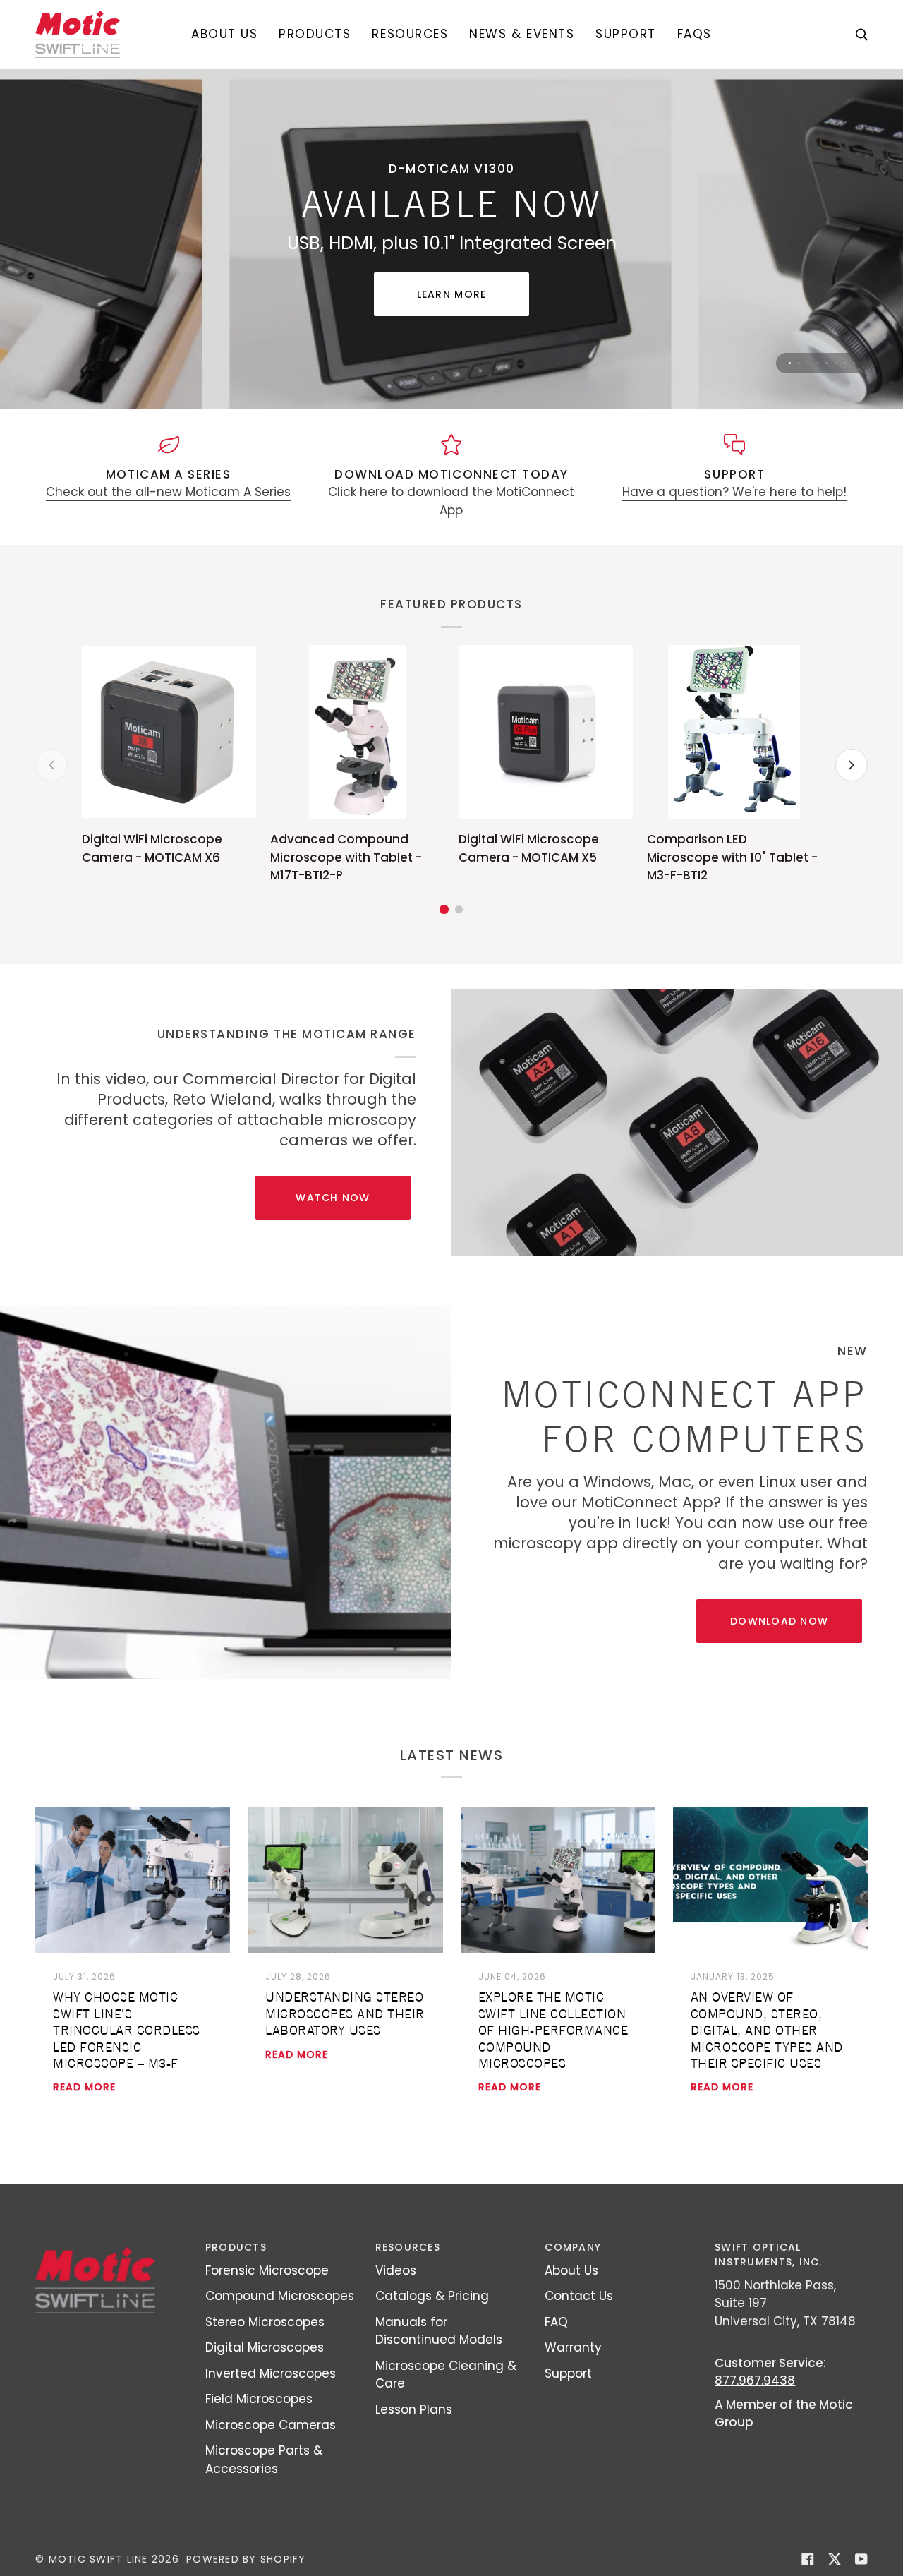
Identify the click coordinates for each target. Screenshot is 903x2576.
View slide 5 (826, 363)
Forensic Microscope (267, 2270)
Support (568, 2373)
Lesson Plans (414, 2409)
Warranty (573, 2347)
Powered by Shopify (246, 2559)
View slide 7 (845, 363)
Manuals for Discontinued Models (439, 2331)
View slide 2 (799, 363)
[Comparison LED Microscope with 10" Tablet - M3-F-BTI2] (734, 732)
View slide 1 (790, 363)
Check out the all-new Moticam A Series (168, 492)
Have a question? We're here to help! (734, 492)
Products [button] (236, 2247)
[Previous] (51, 765)
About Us (571, 2270)
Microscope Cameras (271, 2425)
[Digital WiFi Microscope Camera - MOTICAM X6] (169, 732)
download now (779, 1621)
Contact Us (579, 2296)
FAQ (556, 2322)
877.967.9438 (755, 2381)
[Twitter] (835, 2559)
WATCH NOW (333, 1198)
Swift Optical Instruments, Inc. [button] (768, 2255)
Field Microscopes (259, 2399)
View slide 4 (817, 363)
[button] (315, 34)
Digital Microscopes (265, 2347)
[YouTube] (861, 2559)
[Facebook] (808, 2559)
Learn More (452, 294)
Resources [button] (408, 2247)
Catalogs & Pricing (432, 2296)
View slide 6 (836, 363)
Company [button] (573, 2247)
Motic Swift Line (98, 2559)
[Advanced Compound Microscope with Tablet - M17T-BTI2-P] (357, 732)
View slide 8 (854, 363)
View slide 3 (808, 363)
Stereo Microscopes (265, 2322)
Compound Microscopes (280, 2296)
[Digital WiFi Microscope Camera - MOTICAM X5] (546, 732)
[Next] (852, 765)
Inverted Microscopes (271, 2373)
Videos (396, 2270)
